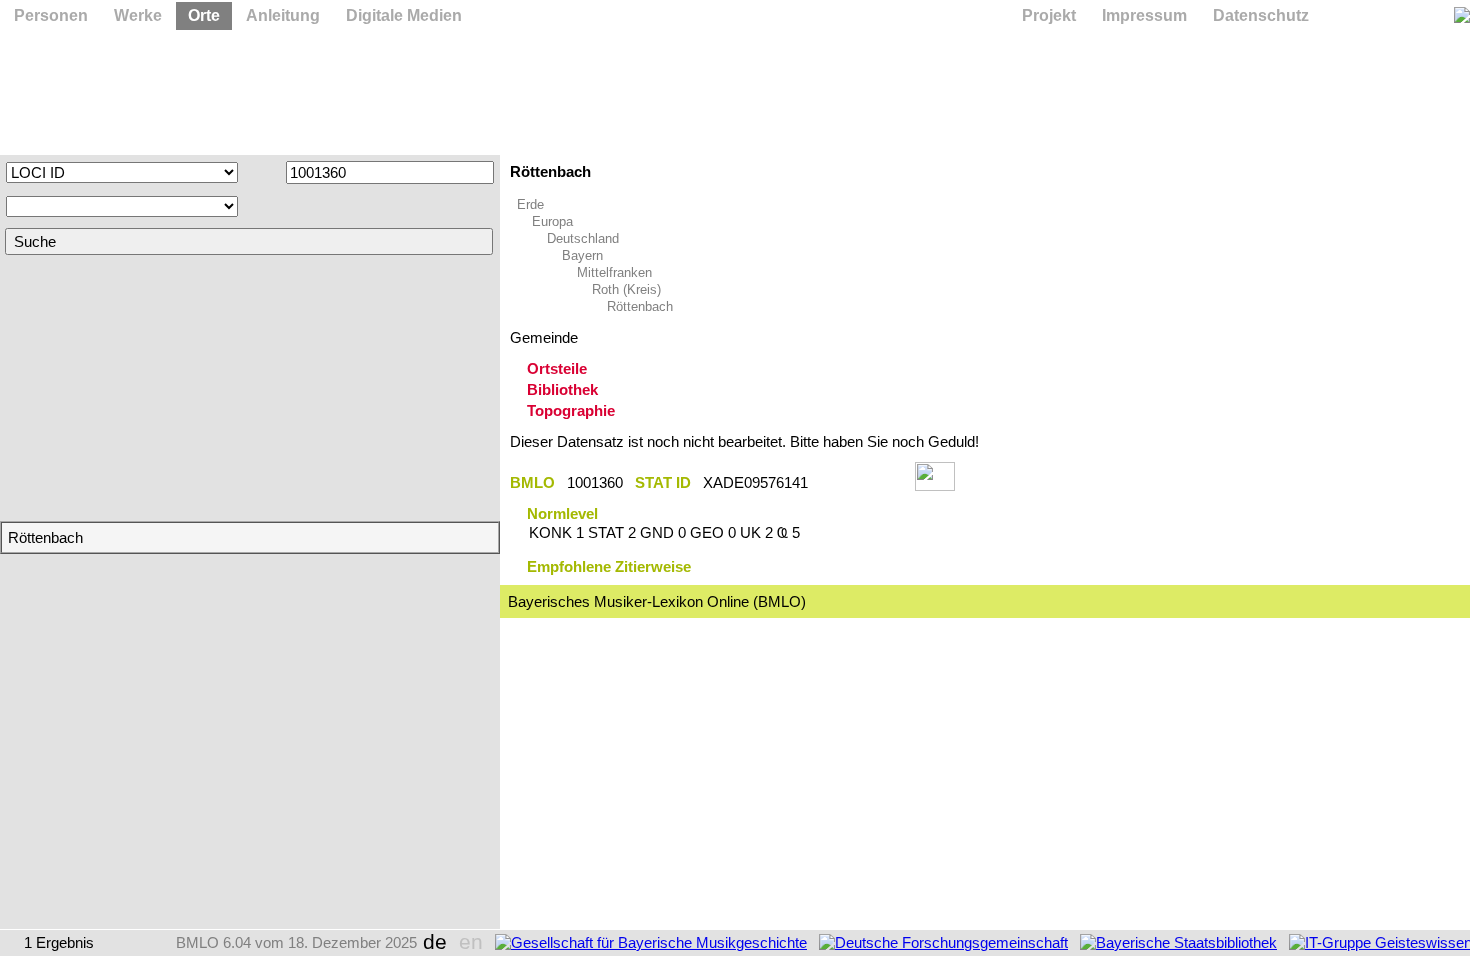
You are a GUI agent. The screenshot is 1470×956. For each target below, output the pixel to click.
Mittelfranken (614, 272)
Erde (530, 204)
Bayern (582, 255)
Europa (552, 221)
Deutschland (583, 238)
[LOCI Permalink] (861, 482)
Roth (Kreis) (626, 289)
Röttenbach (640, 306)
